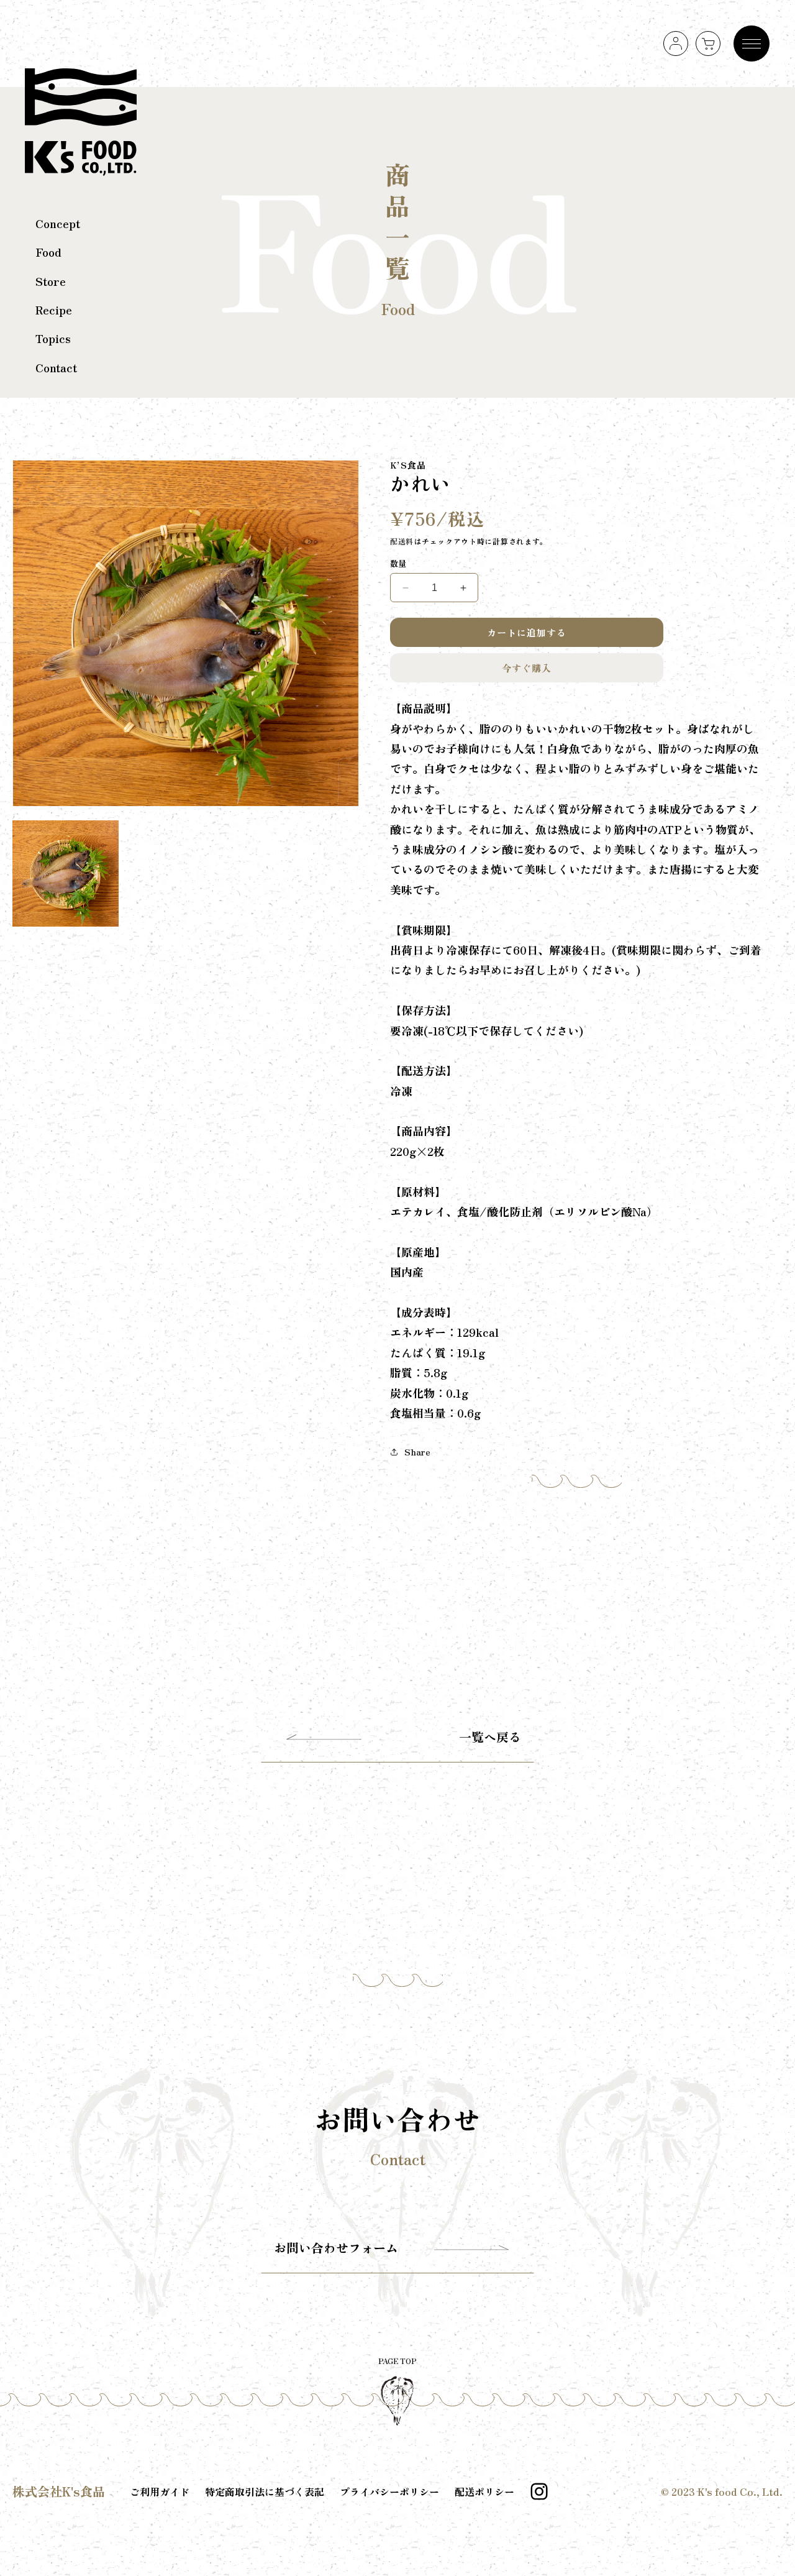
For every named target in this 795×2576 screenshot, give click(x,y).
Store (51, 281)
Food (48, 252)
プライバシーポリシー (389, 2491)
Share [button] (417, 1452)
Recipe (54, 309)
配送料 (402, 541)
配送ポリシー (484, 2491)
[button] (708, 44)
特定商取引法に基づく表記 (265, 2491)
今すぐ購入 (527, 668)
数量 (398, 563)
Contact (56, 367)
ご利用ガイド (160, 2491)
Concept (58, 223)
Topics (53, 338)
